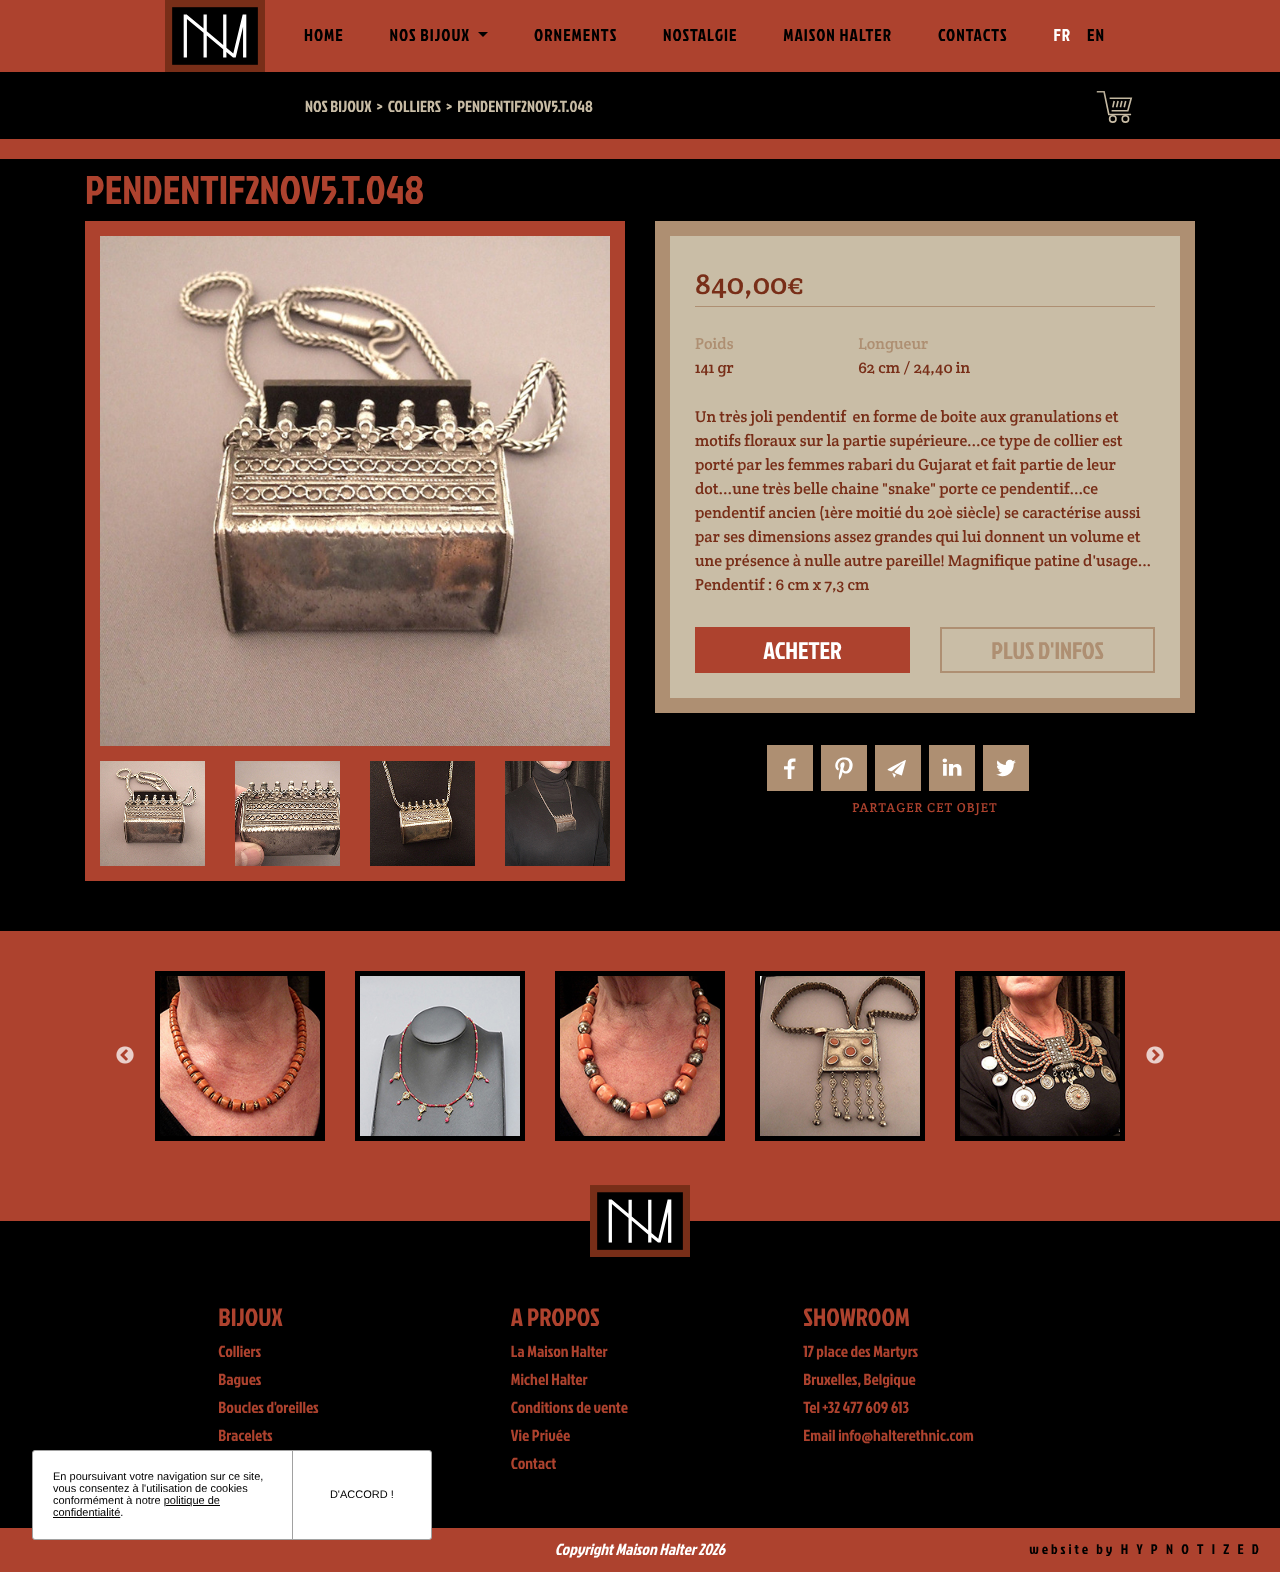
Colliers (239, 1352)
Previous (125, 1056)
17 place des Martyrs (860, 1352)
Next (1155, 1056)
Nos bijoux (338, 107)
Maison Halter (837, 35)
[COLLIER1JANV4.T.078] (640, 1056)
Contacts (973, 35)
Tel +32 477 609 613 (856, 1408)
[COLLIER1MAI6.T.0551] (240, 1056)
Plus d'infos (1047, 650)
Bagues (239, 1380)
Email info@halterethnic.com (888, 1436)
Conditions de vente (569, 1408)
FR (1063, 35)
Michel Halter (549, 1380)
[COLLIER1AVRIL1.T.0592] (1040, 1056)
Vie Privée (540, 1436)
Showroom (856, 1316)
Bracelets (245, 1436)
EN (1096, 35)
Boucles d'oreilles (268, 1408)
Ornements (575, 35)
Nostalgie (700, 35)
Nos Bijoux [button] (431, 35)
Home (328, 35)
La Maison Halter (559, 1352)
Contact (534, 1464)
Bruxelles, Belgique (859, 1380)
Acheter (802, 650)
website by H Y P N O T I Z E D (1145, 1549)
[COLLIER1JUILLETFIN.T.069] (840, 1056)
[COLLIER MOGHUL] (440, 1056)
